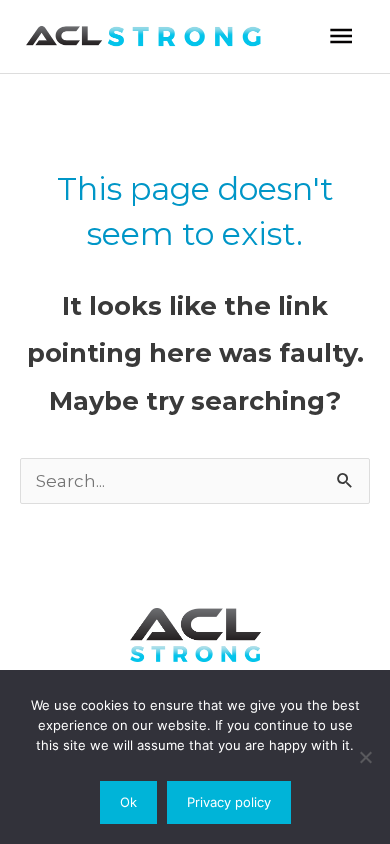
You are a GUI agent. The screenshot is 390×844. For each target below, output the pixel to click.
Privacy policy (229, 802)
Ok (128, 802)
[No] (365, 757)
